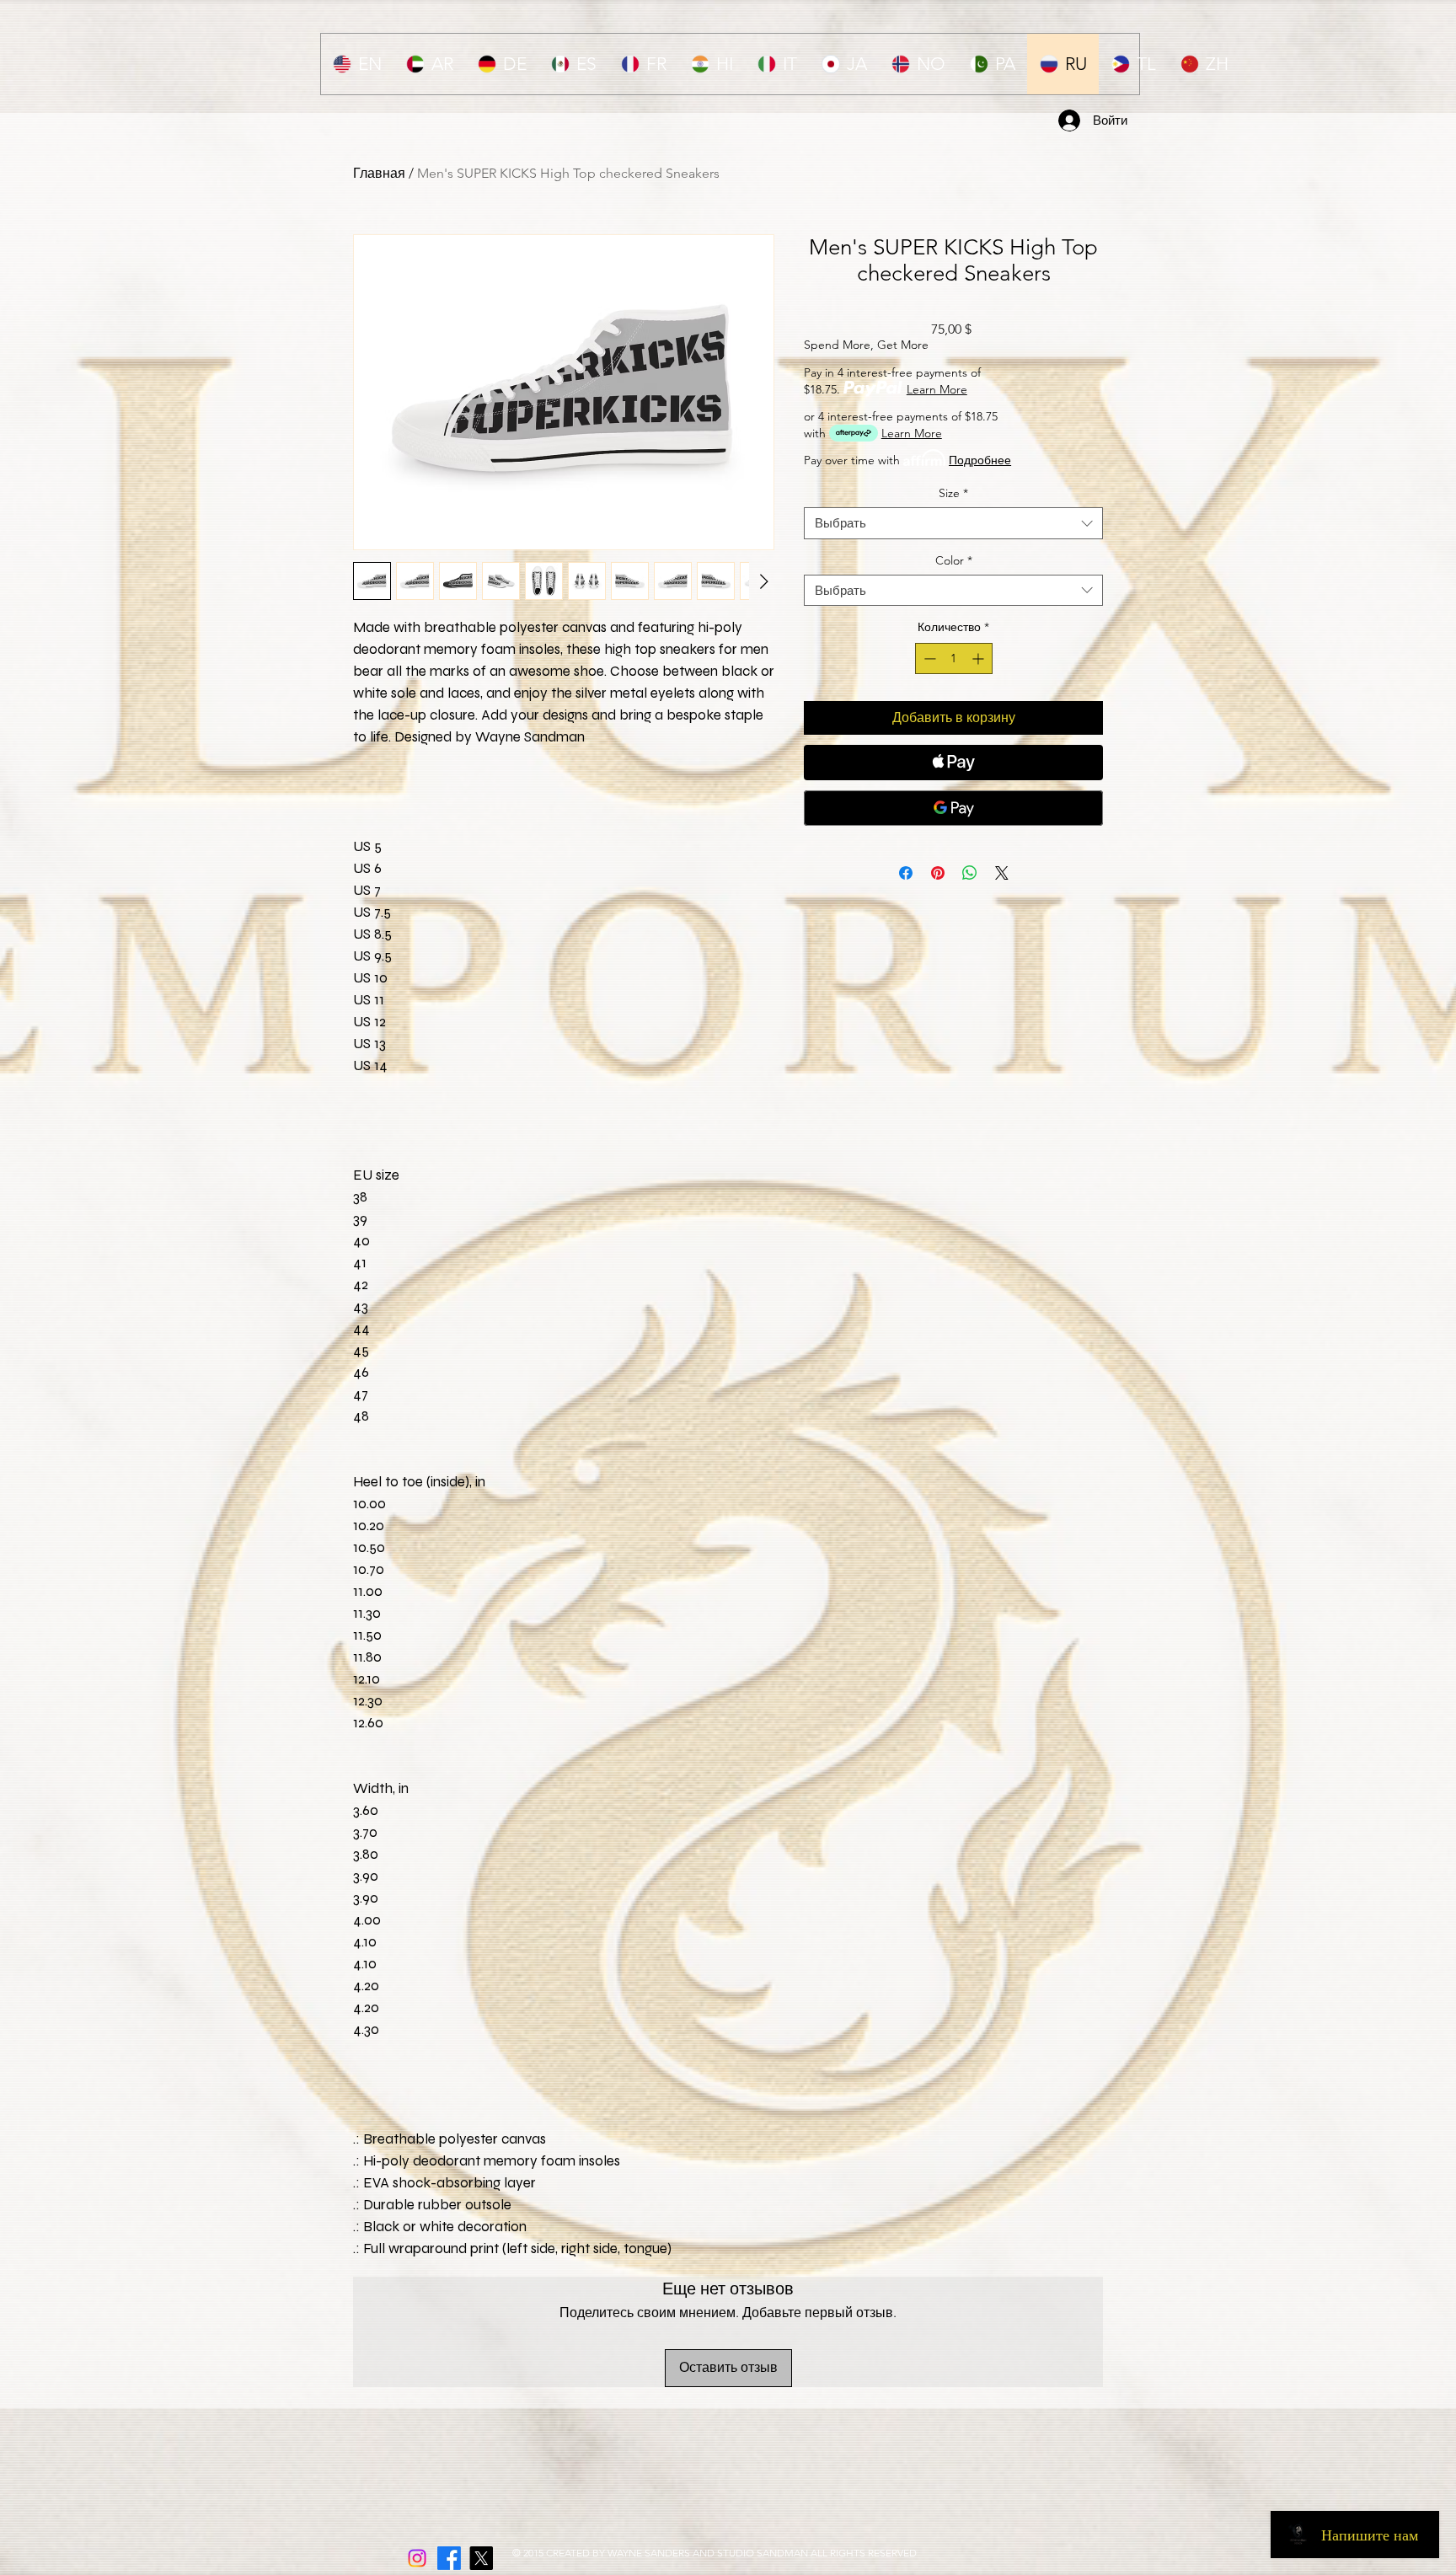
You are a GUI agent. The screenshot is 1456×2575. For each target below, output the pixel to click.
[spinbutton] (954, 658)
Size (953, 493)
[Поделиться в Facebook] (906, 873)
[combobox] (953, 523)
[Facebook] (449, 2558)
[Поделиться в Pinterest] (938, 873)
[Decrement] (928, 658)
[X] (481, 2558)
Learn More (937, 389)
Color (954, 560)
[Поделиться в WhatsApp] (970, 873)
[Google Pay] (953, 808)
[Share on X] (1002, 873)
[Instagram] (417, 2558)
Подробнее (980, 460)
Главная (379, 173)
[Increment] (980, 658)
